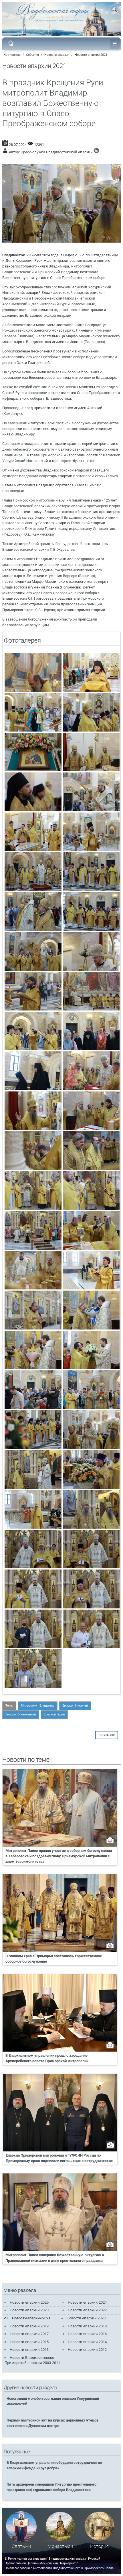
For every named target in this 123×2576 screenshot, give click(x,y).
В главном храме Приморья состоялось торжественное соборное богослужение (54, 1959)
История (99, 2546)
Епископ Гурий (54, 1714)
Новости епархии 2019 (29, 2326)
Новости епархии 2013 (29, 2350)
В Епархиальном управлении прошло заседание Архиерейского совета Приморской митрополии (47, 2058)
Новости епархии (57, 55)
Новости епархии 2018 (87, 2326)
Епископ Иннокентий (21, 1714)
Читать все (107, 1735)
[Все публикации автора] (96, 152)
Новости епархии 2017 (29, 2334)
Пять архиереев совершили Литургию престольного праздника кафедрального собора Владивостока (51, 2487)
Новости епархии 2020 (86, 2318)
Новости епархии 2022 (87, 2310)
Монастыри (60, 2546)
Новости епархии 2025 (29, 2302)
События (32, 55)
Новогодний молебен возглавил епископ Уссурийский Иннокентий (53, 2401)
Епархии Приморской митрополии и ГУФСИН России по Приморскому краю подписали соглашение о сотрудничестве (59, 2158)
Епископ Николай (75, 1706)
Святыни (21, 2546)
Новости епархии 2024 (87, 2302)
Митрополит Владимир (38, 1706)
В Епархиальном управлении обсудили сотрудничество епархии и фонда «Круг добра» (54, 2465)
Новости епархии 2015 (29, 2342)
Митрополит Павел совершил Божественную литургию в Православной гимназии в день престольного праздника (55, 2258)
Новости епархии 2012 (87, 2350)
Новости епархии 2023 (29, 2310)
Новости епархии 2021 (91, 55)
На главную (12, 55)
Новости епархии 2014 (87, 2342)
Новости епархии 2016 (87, 2334)
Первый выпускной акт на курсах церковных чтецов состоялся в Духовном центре (52, 2423)
